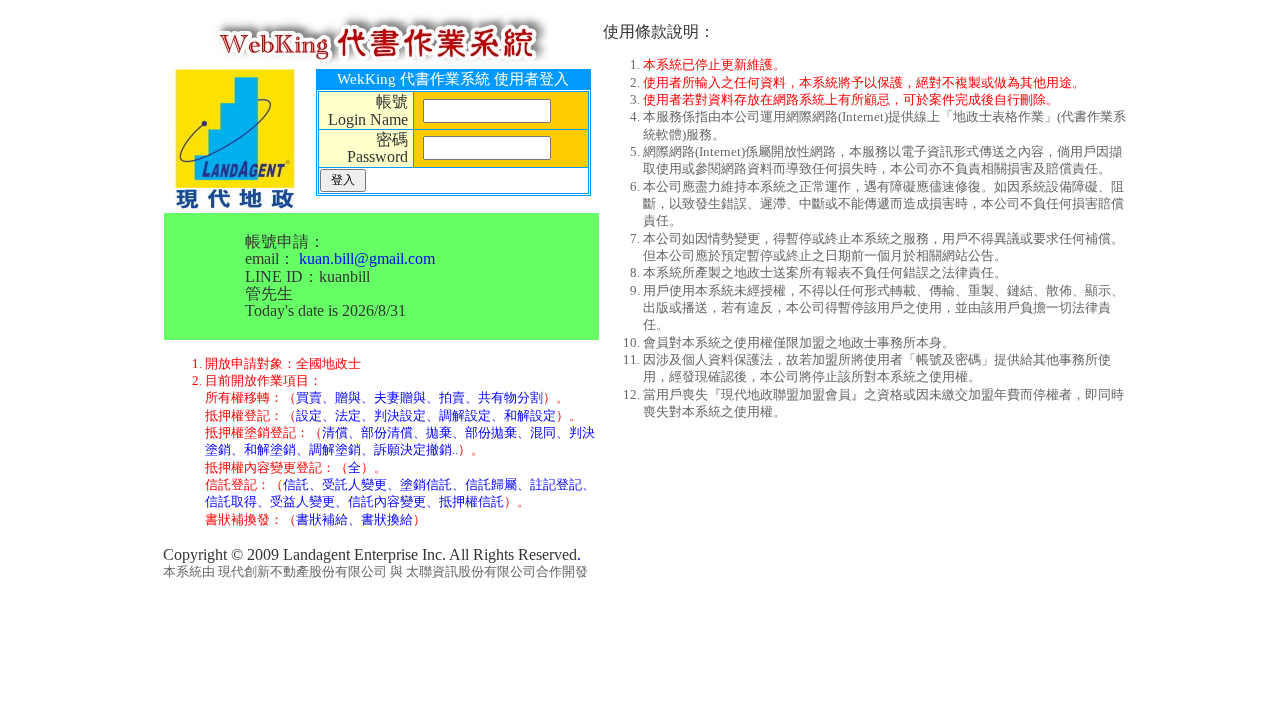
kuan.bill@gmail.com (367, 258)
